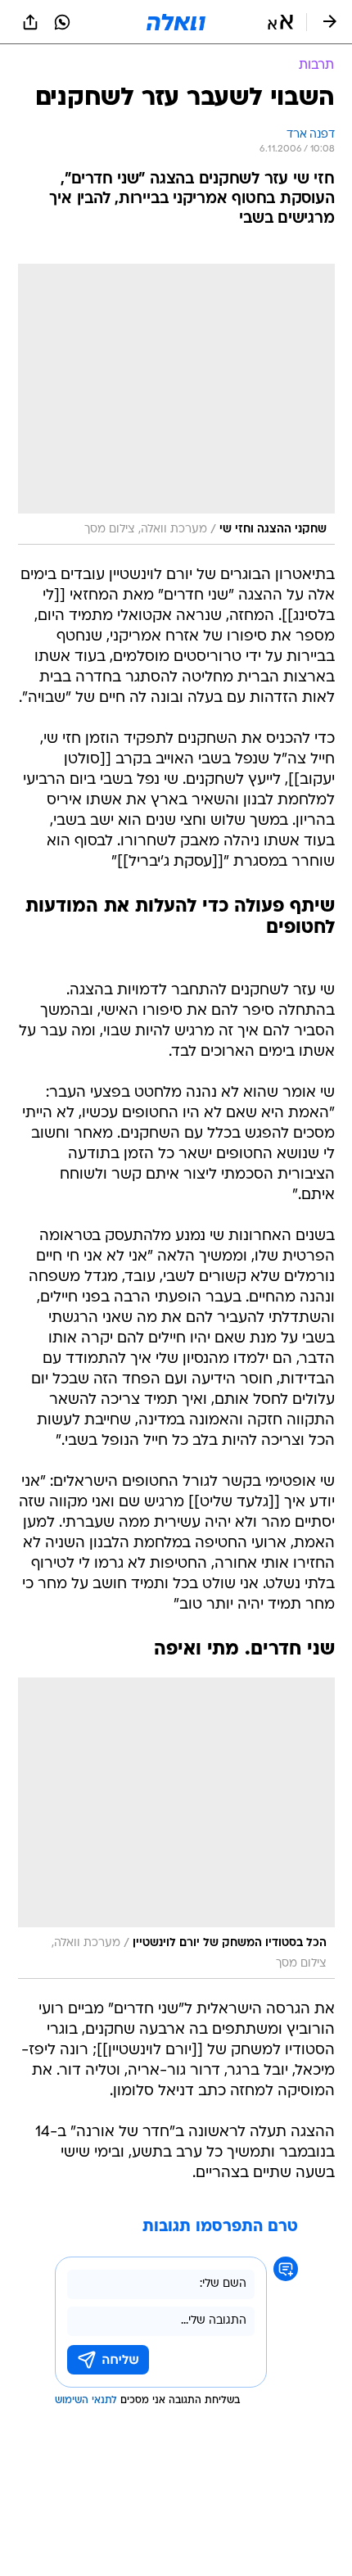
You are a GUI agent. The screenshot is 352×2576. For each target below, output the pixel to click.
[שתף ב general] (30, 22)
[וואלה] (176, 22)
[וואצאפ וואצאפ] (62, 22)
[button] (280, 22)
